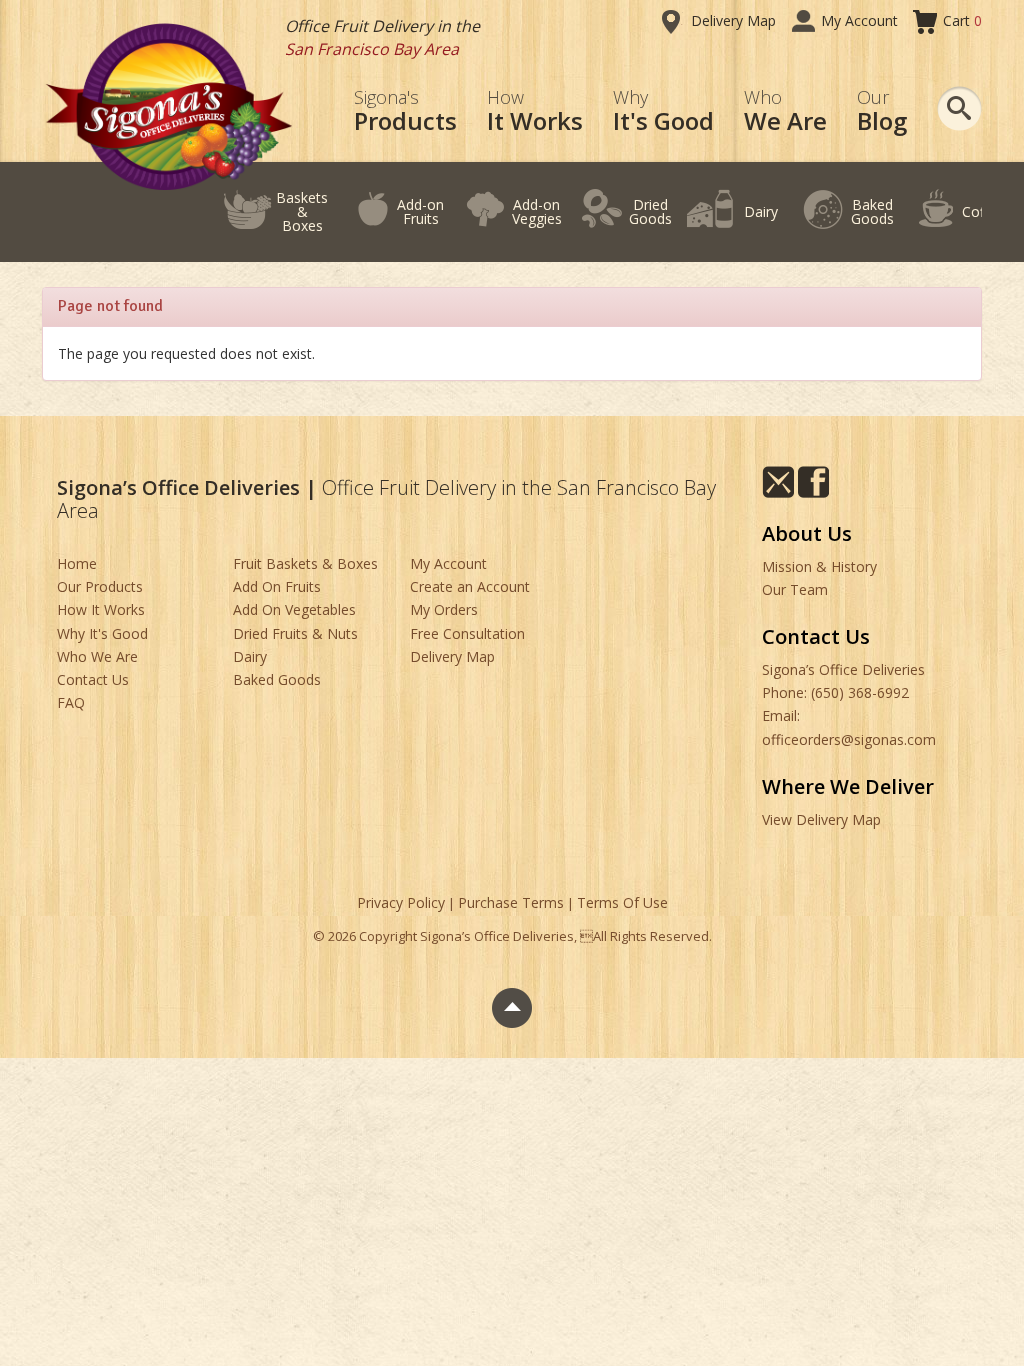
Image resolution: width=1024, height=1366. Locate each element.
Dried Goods (650, 211)
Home (77, 563)
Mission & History (819, 566)
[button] (959, 108)
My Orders (444, 609)
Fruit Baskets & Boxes (305, 563)
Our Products (100, 586)
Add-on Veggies (537, 211)
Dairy (761, 211)
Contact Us (93, 679)
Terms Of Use (622, 902)
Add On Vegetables (294, 609)
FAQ (71, 702)
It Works (535, 111)
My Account (859, 20)
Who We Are (97, 656)
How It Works (101, 609)
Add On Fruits (277, 586)
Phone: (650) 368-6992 (835, 692)
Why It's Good (102, 633)
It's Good (663, 111)
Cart (962, 20)
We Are (785, 111)
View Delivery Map (821, 819)
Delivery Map (733, 20)
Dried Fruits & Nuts (295, 633)
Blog (882, 111)
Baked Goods (872, 211)
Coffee (983, 211)
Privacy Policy (401, 902)
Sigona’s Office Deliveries (843, 669)
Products (405, 111)
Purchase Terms (511, 902)
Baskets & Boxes (302, 211)
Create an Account (470, 586)
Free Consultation (467, 633)
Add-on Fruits (420, 211)
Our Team (795, 589)
